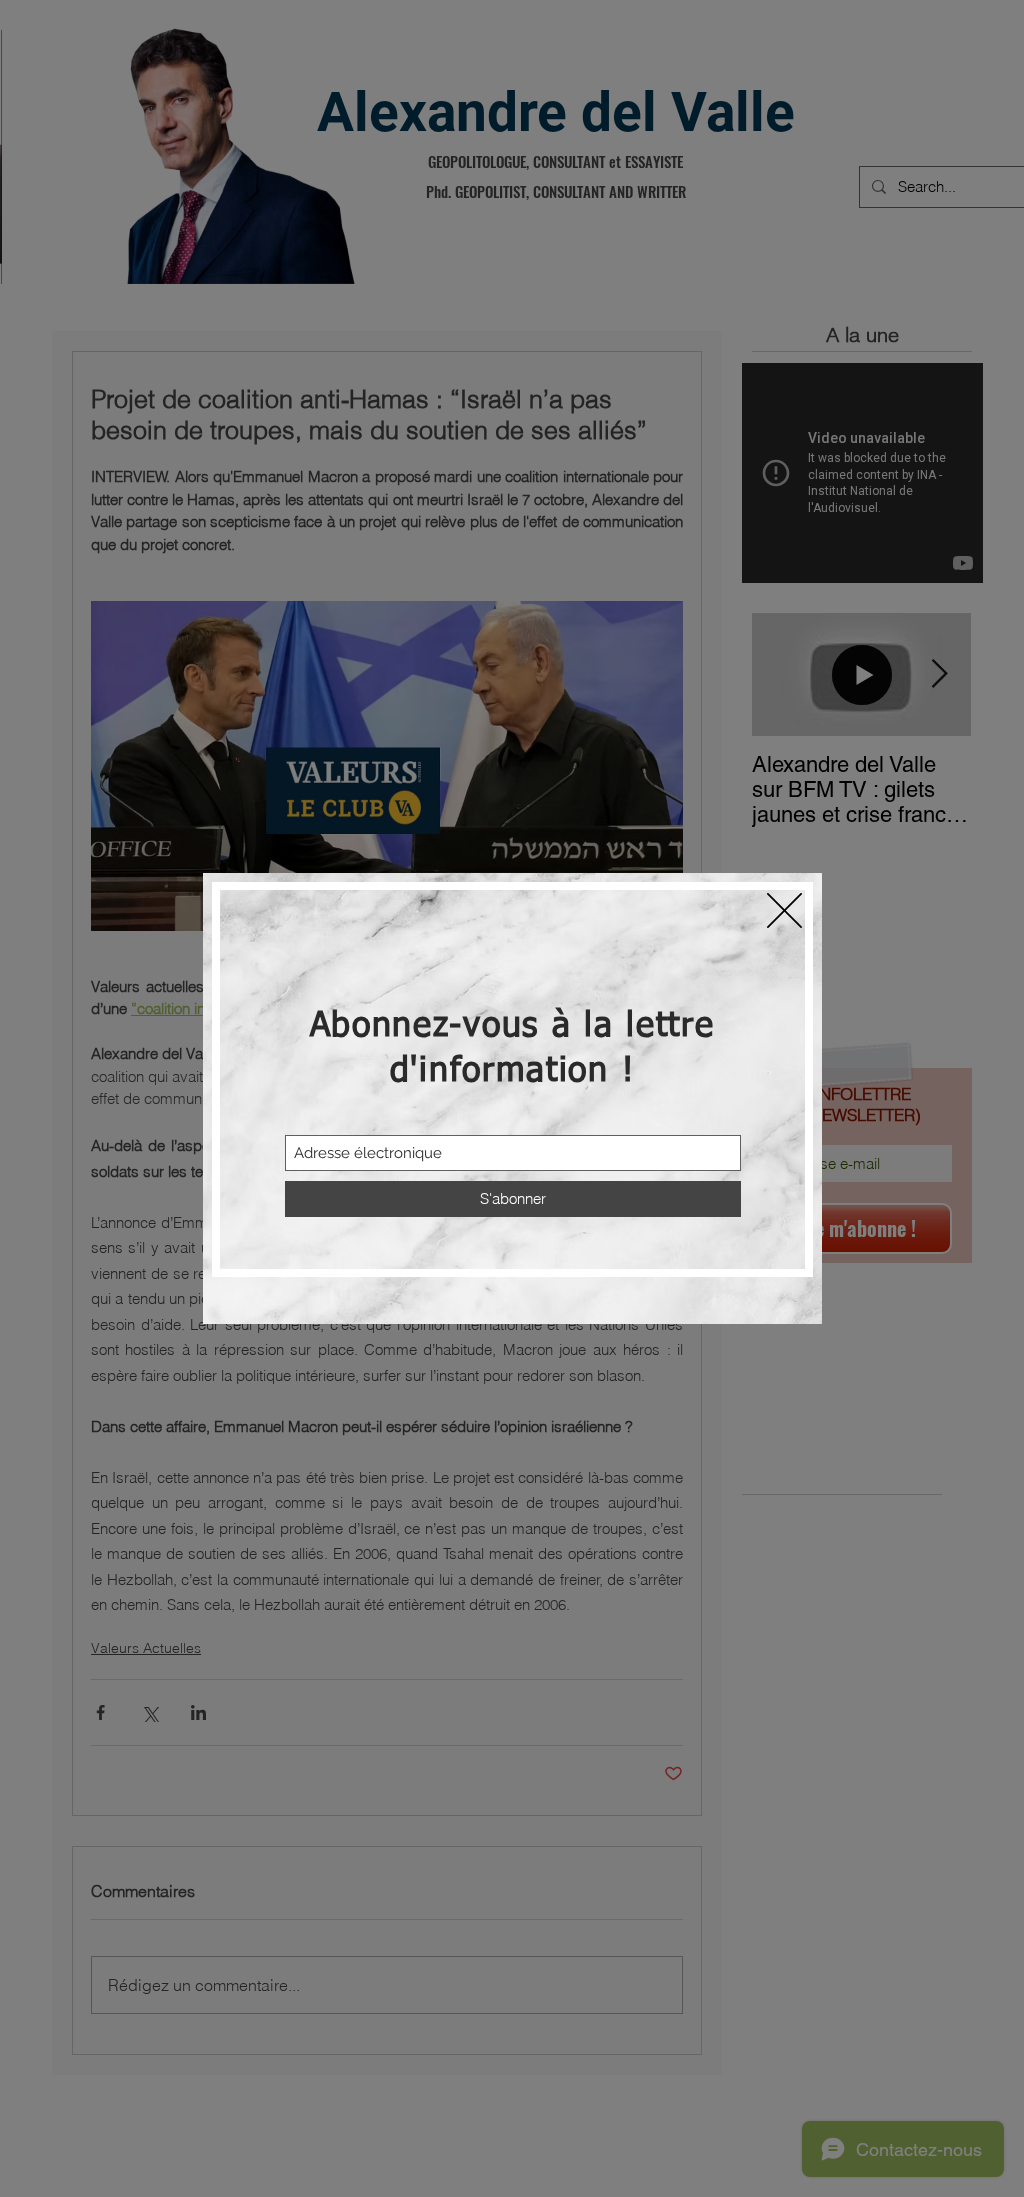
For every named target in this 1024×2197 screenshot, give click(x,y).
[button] (784, 910)
